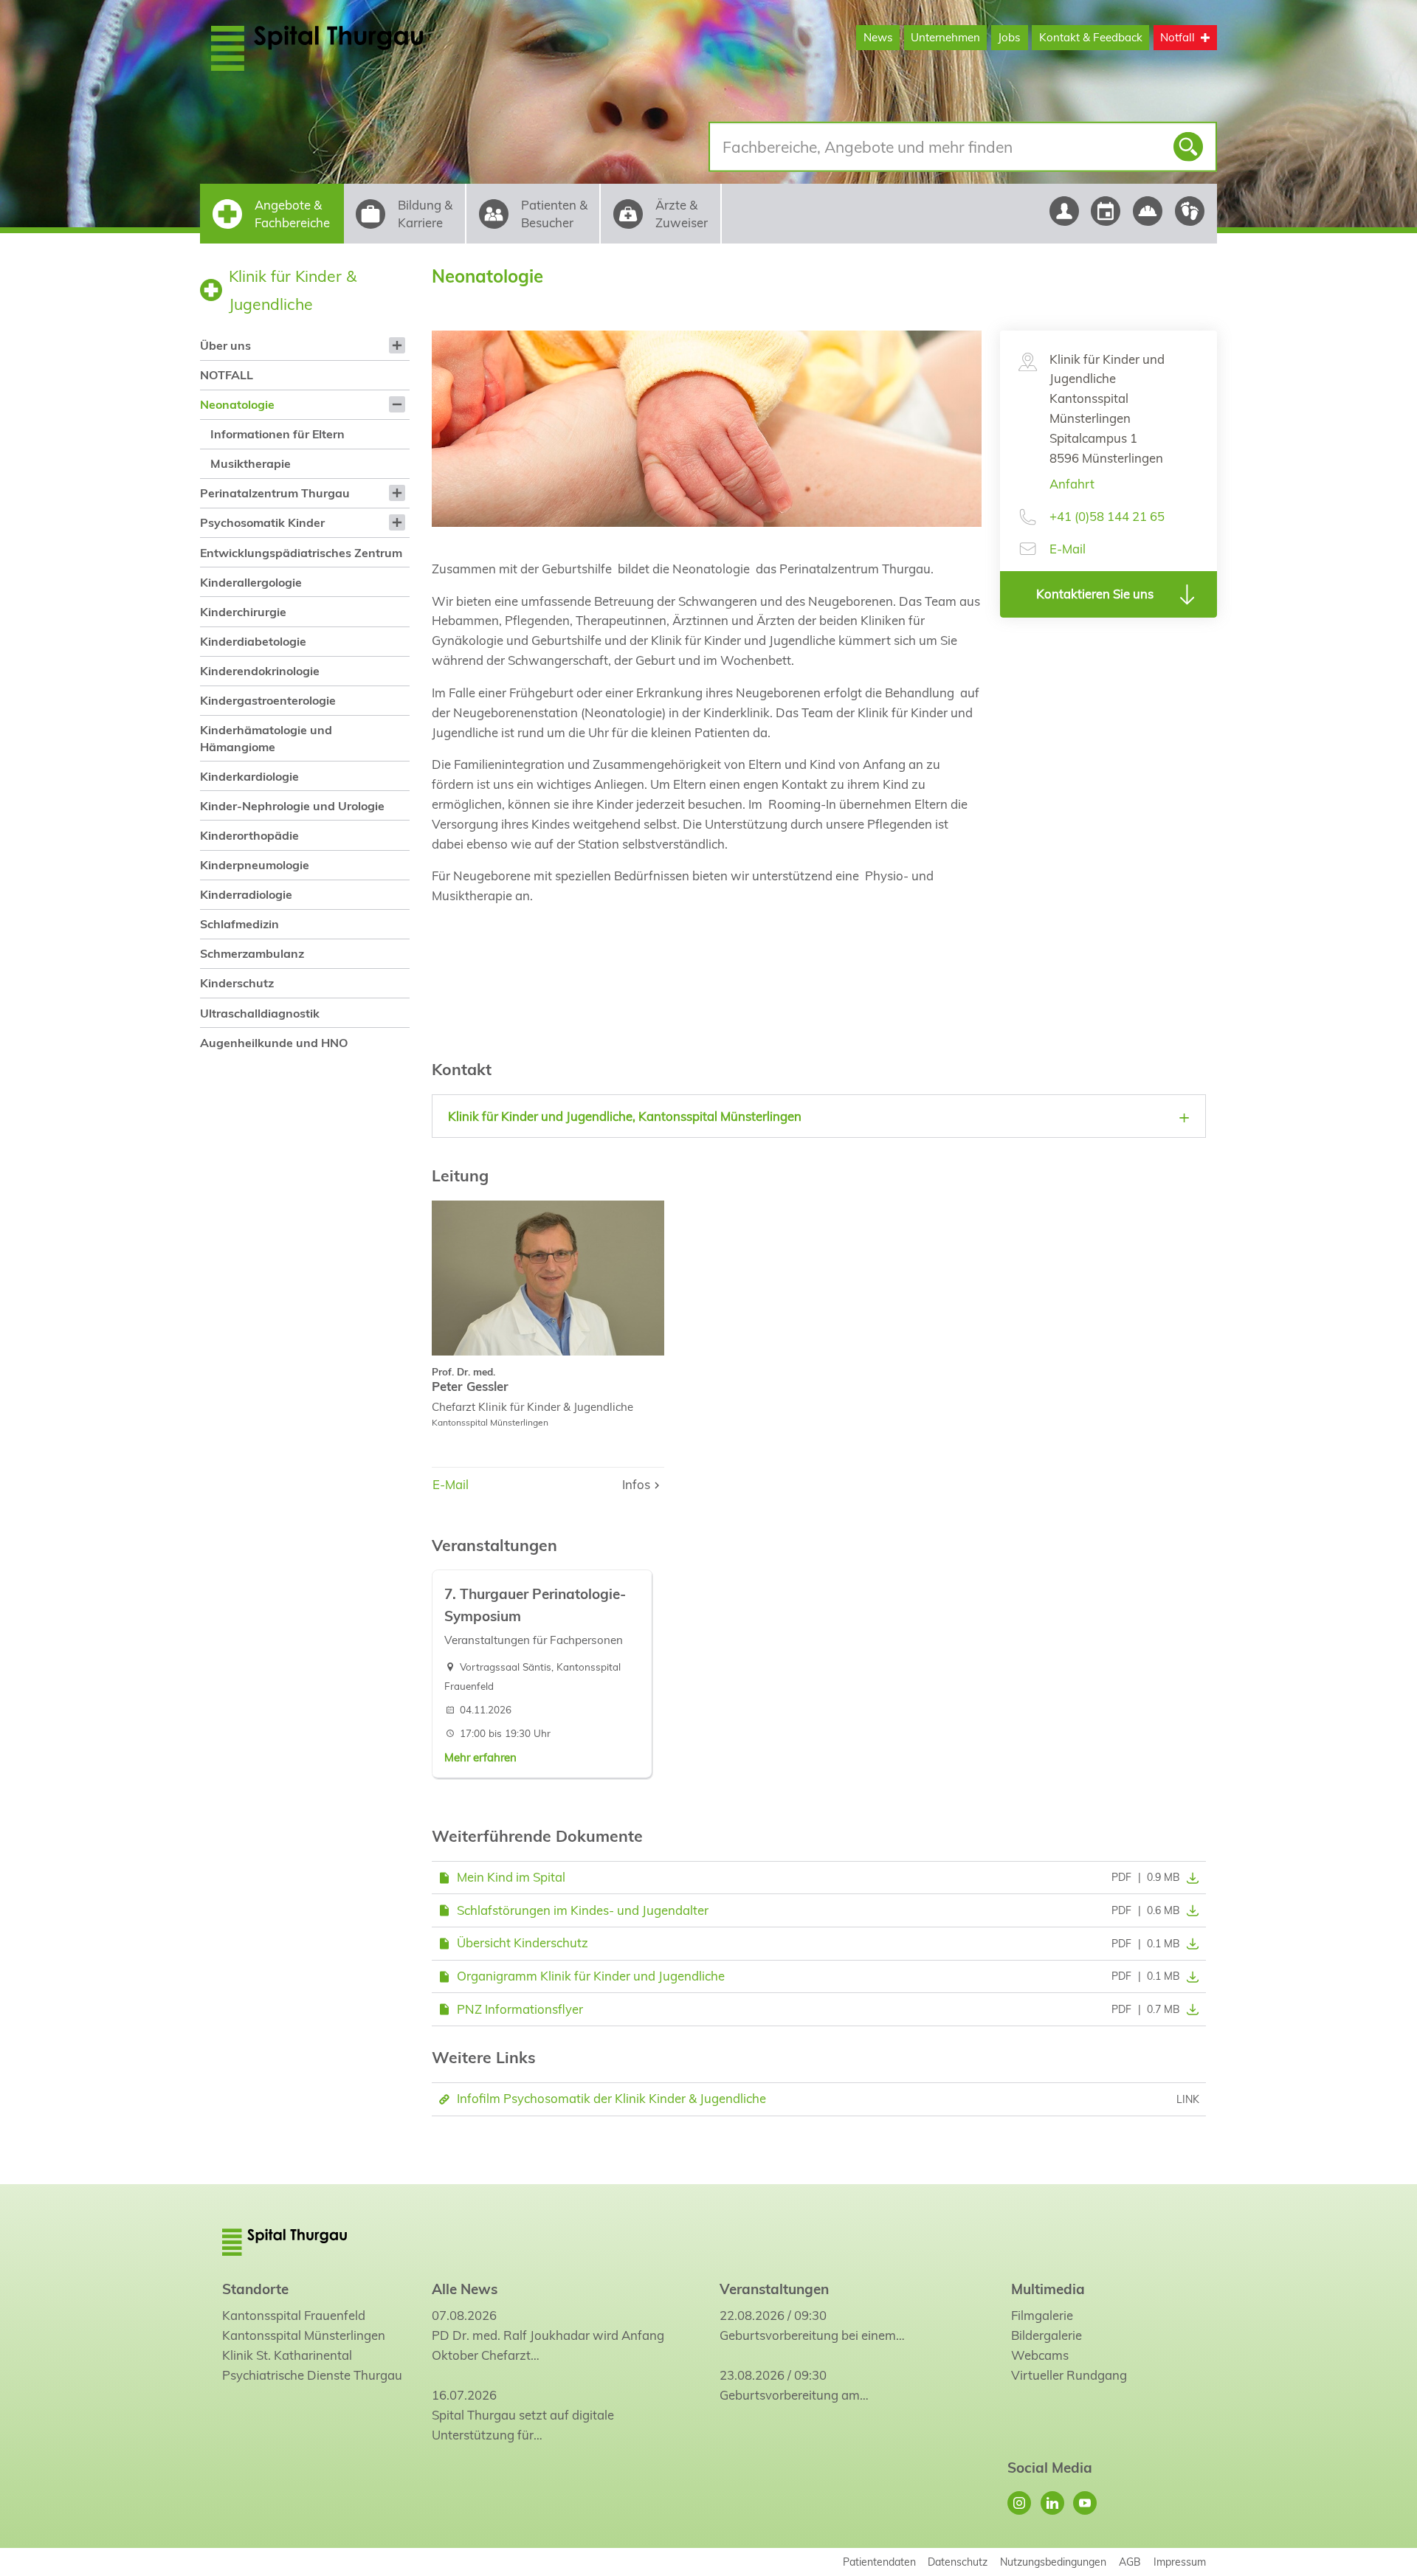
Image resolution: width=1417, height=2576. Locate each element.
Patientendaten (879, 2562)
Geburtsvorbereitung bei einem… (812, 2335)
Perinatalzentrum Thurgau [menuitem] (275, 493)
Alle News (465, 2289)
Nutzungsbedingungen (1053, 2562)
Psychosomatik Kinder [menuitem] (262, 522)
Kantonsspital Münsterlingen (304, 2335)
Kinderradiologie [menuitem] (246, 894)
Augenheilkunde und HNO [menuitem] (274, 1043)
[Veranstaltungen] (1106, 211)
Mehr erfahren (480, 1757)
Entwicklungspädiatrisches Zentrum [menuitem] (301, 553)
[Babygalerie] (1190, 211)
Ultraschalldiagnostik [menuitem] (260, 1013)
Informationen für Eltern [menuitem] (277, 434)
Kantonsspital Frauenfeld (294, 2315)
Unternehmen (945, 37)
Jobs (1009, 37)
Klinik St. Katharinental (287, 2355)
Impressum (1180, 2562)
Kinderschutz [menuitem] (237, 983)
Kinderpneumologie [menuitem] (255, 865)
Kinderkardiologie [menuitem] (249, 776)
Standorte (255, 2289)
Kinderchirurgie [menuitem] (243, 612)
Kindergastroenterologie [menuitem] (268, 700)
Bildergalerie (1047, 2335)
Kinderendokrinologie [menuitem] (260, 671)
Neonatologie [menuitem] (237, 404)
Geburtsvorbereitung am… (794, 2395)
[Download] (1190, 1877)
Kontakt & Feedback (1091, 37)
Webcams (1040, 2355)
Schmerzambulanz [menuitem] (252, 953)
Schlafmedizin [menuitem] (239, 924)
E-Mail (1068, 549)
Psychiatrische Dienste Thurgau (312, 2375)
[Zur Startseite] (352, 48)
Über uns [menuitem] (225, 345)
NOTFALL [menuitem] (227, 375)
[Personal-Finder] (1064, 211)
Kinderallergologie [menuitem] (251, 582)
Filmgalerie (1042, 2315)
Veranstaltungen (774, 2289)
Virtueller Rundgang (1069, 2375)
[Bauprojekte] (1148, 211)
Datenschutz (958, 2562)
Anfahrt (1072, 484)
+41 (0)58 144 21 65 (1107, 516)
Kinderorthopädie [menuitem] (249, 835)
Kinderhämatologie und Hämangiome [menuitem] (266, 738)
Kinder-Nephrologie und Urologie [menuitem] (292, 806)
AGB (1130, 2562)
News (878, 37)
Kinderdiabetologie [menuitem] (253, 641)
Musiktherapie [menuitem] (251, 463)
